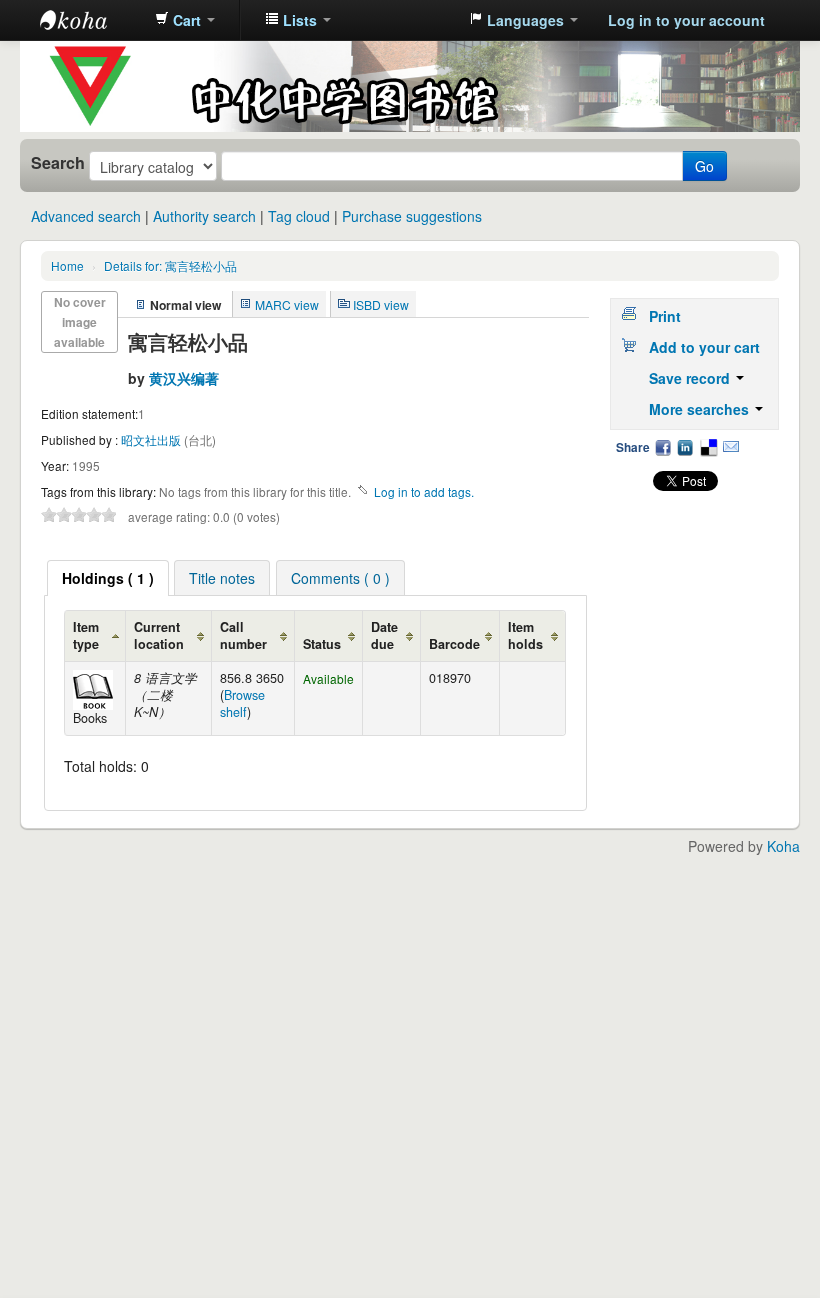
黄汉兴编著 (184, 378)
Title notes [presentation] (222, 578)
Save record (691, 378)
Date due (384, 635)
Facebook (663, 447)
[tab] (108, 578)
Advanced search (86, 216)
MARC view (287, 304)
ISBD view (381, 304)
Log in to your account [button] (686, 20)
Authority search (204, 216)
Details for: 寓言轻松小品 (170, 265)
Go (704, 166)
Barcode (454, 644)
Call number (243, 635)
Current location (159, 635)
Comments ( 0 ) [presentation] (340, 578)
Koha (783, 846)
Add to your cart (704, 347)
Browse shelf (242, 703)
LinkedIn (685, 447)
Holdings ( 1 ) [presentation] (108, 578)
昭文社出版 (152, 439)
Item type (86, 635)
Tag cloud (299, 216)
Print (665, 316)
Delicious (708, 447)
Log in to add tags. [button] (424, 491)
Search (58, 163)
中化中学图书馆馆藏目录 (90, 20)
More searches (701, 409)
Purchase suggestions (412, 216)
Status (322, 644)
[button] (185, 20)
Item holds (525, 635)
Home (67, 265)
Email (731, 447)
